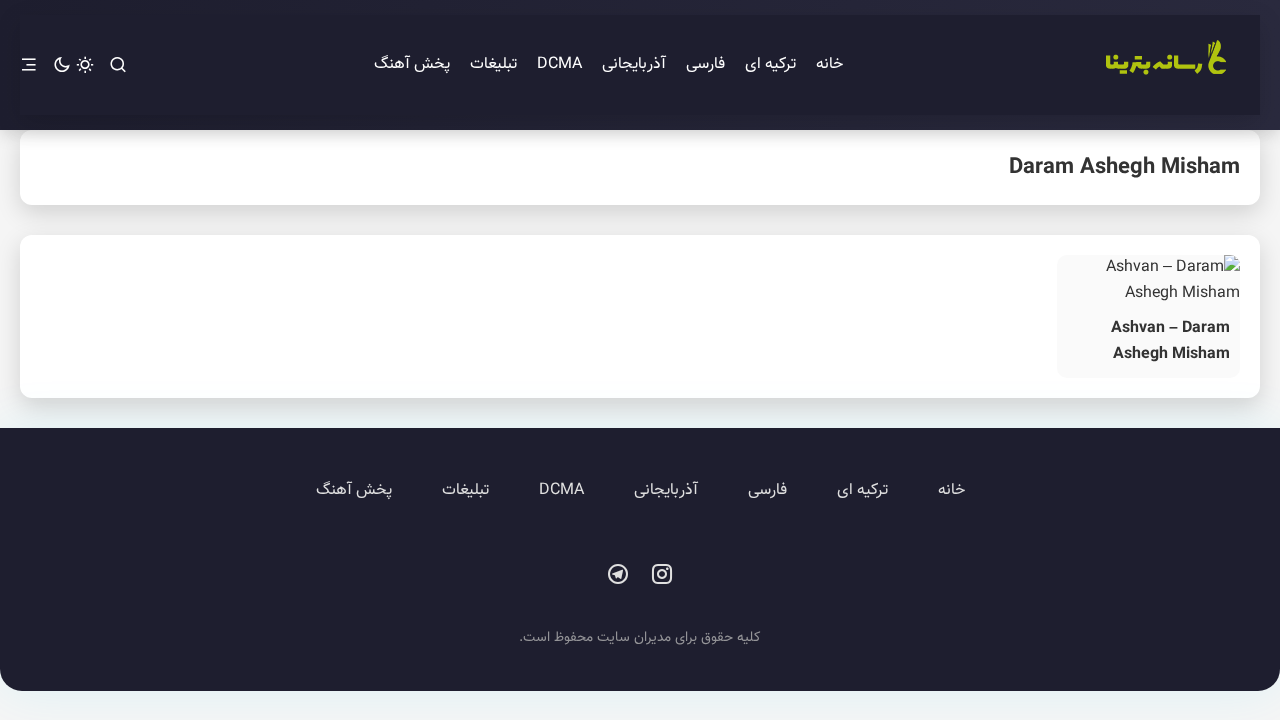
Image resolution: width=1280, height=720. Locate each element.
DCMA (559, 64)
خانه (829, 64)
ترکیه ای (770, 64)
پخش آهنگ (412, 64)
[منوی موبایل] (29, 65)
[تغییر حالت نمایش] (73, 65)
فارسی (705, 64)
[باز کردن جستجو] (118, 65)
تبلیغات (493, 64)
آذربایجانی (634, 64)
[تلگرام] (618, 575)
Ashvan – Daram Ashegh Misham (1170, 341)
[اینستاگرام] (662, 575)
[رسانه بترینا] (1165, 65)
